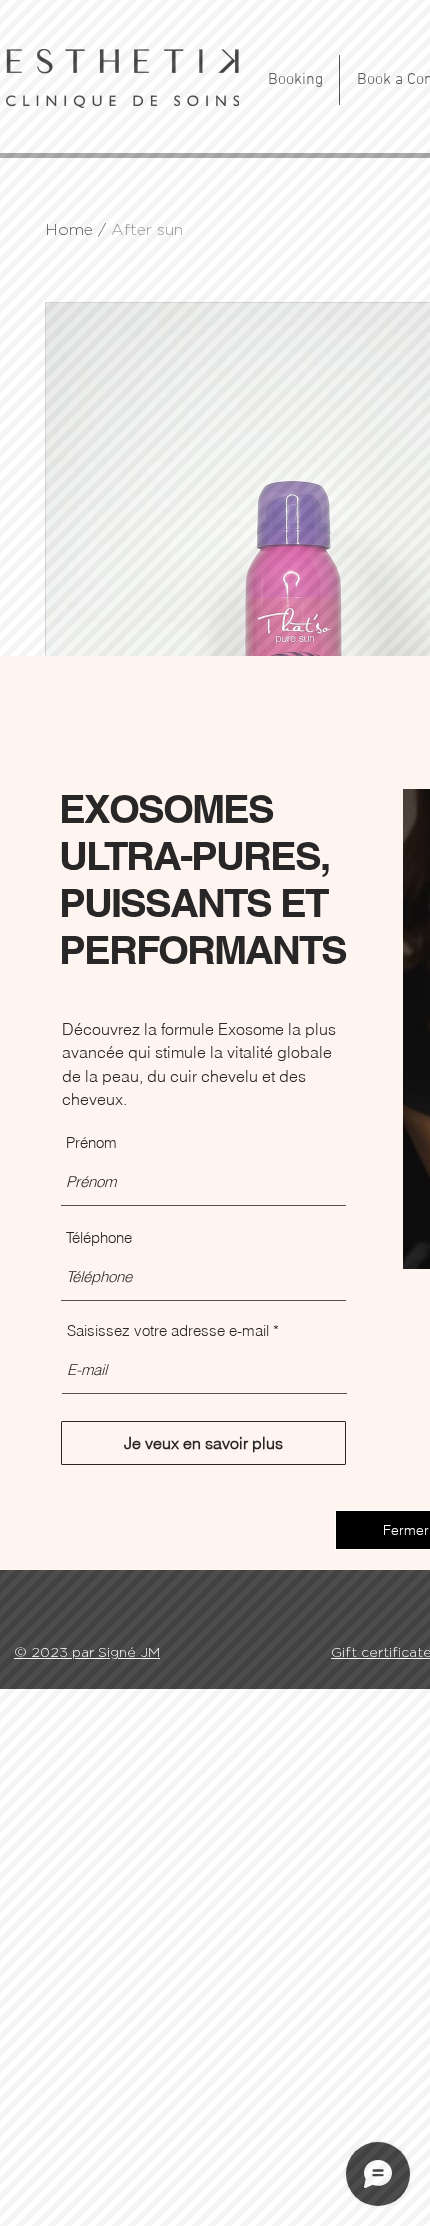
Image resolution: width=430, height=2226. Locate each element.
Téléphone (99, 1237)
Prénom (91, 1142)
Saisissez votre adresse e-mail (168, 1330)
